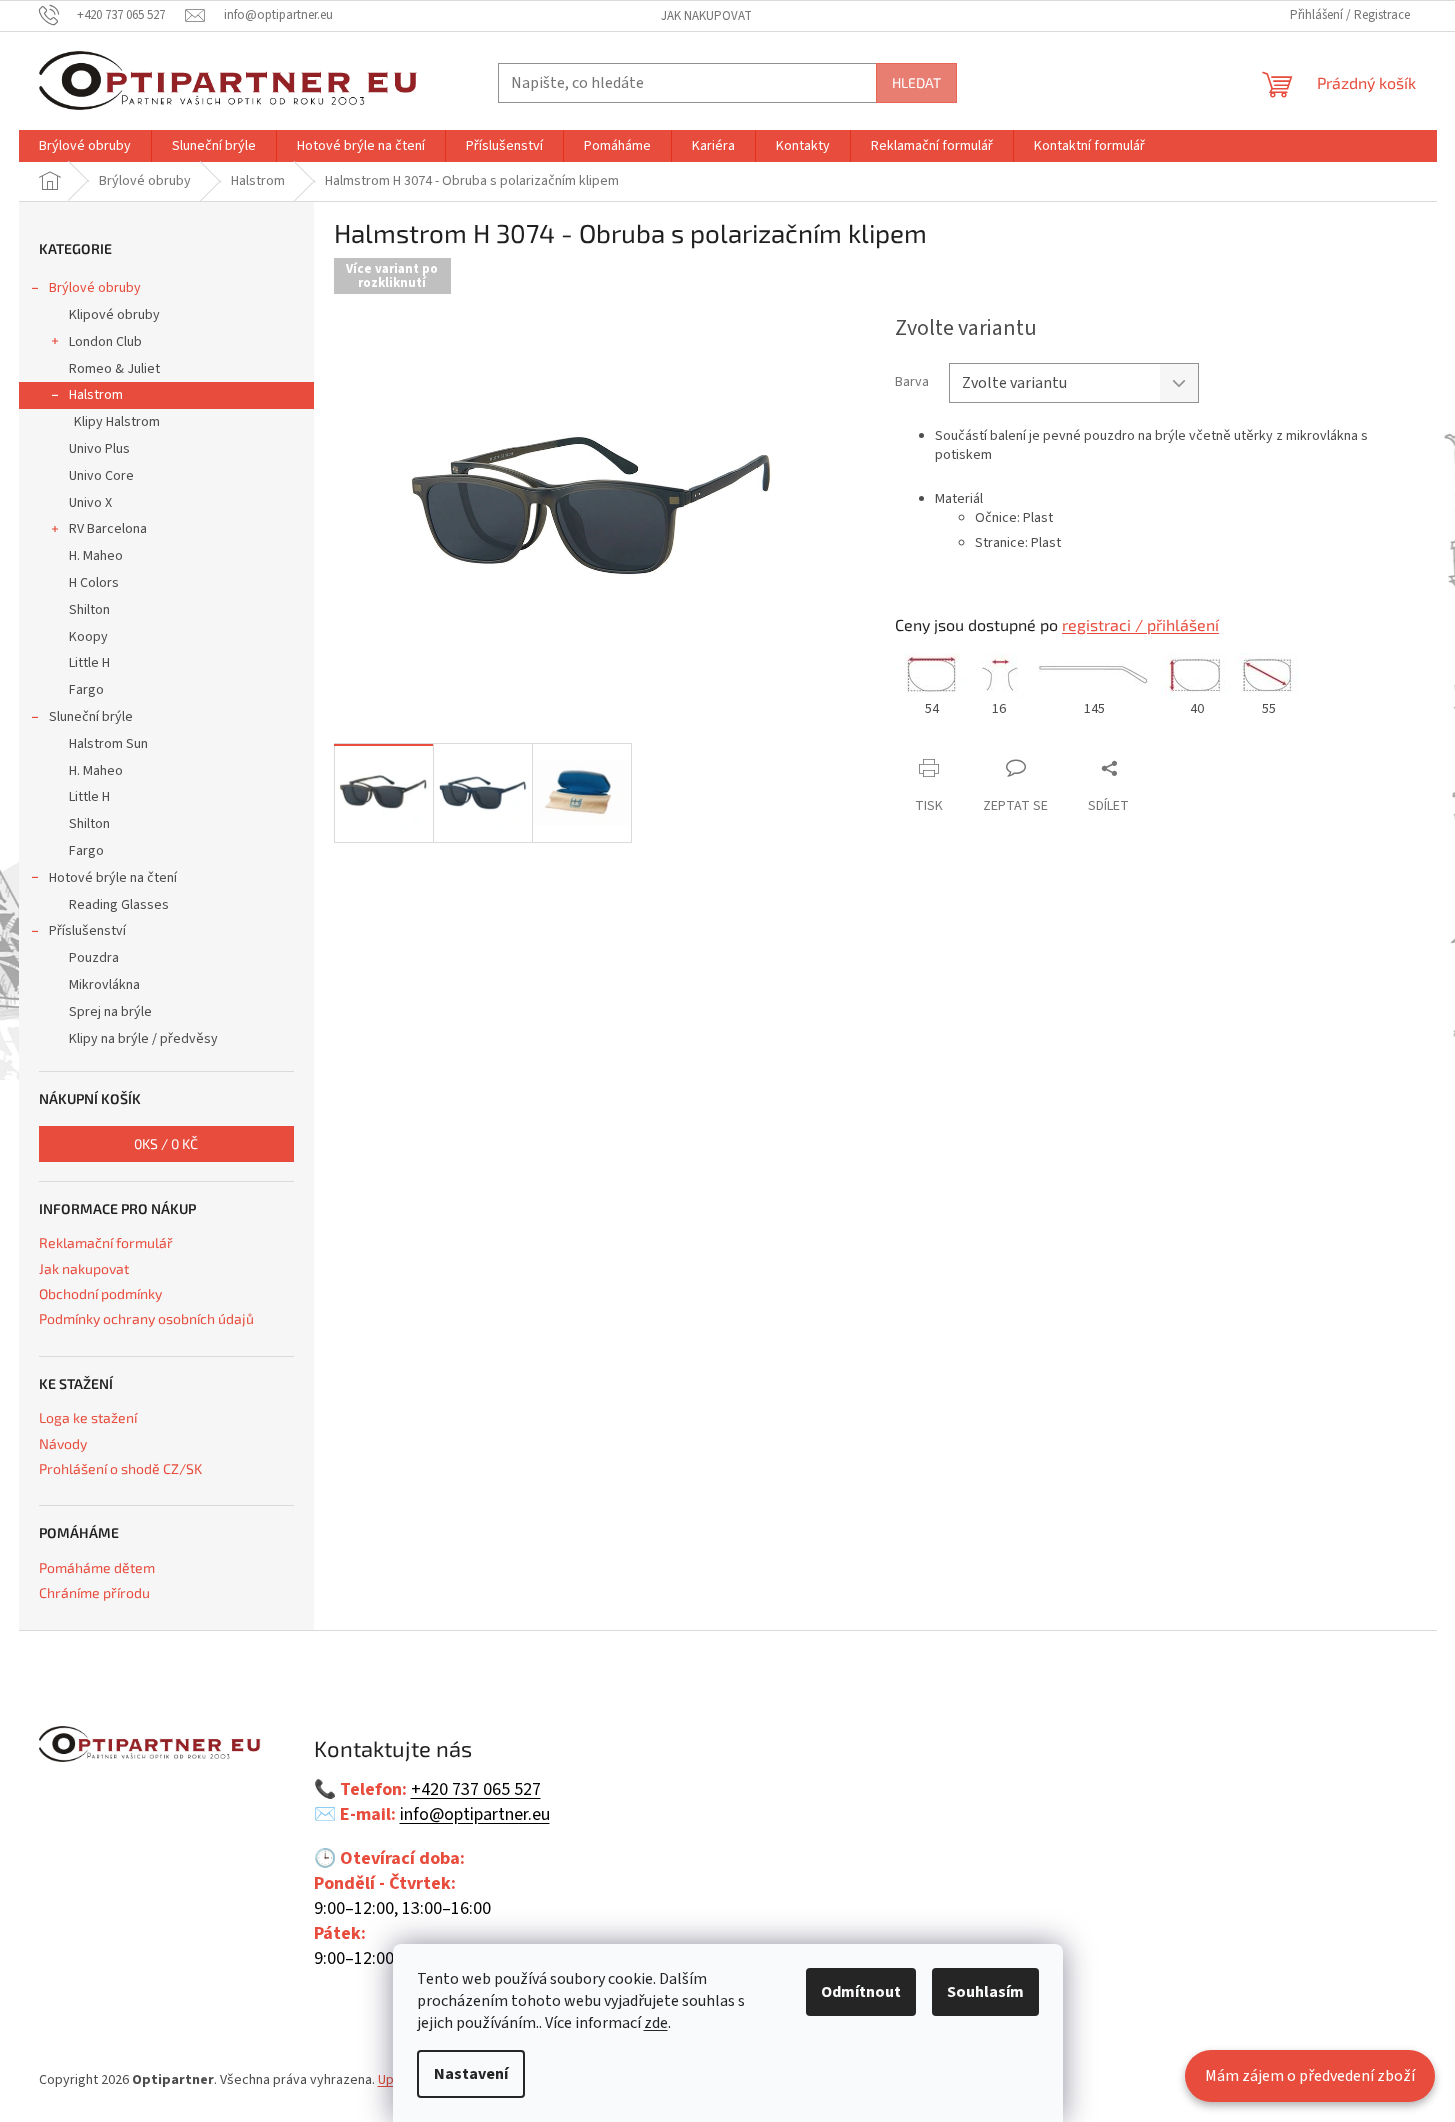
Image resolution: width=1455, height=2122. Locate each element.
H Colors (94, 583)
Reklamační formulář (106, 1242)
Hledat (916, 82)
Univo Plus (99, 449)
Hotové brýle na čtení (113, 878)
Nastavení (471, 2074)
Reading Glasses (119, 905)
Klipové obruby (114, 315)
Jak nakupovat (706, 16)
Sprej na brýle (110, 1012)
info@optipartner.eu (475, 1815)
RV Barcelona (108, 529)
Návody (63, 1443)
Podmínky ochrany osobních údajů (146, 1318)
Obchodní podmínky (100, 1293)
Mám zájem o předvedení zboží (1310, 2076)
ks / (166, 1143)
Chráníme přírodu (94, 1592)
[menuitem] (85, 146)
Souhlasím (985, 1992)
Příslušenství (87, 931)
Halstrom (96, 395)
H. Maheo (96, 556)
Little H (89, 663)
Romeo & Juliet (114, 369)
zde (656, 2023)
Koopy (88, 637)
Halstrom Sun (108, 744)
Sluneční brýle (91, 717)
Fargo (86, 690)
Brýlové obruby (95, 288)
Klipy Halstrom (117, 422)
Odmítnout (861, 1992)
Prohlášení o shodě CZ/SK (120, 1468)
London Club (105, 342)
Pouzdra (94, 958)
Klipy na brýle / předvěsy (143, 1039)
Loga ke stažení (88, 1417)
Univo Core (101, 476)
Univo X (90, 503)
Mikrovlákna (104, 985)
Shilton (89, 610)
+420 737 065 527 (476, 1790)
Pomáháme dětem (97, 1567)
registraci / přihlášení (1140, 624)
